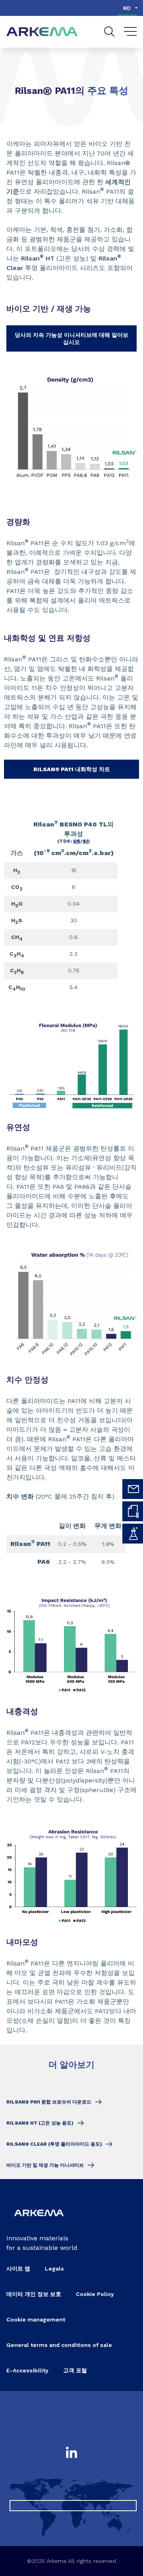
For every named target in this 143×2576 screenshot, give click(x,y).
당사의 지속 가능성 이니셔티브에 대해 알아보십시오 (71, 338)
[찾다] (109, 32)
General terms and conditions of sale (59, 2345)
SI (85, 841)
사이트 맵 (18, 2269)
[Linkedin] (71, 2453)
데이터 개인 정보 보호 (34, 2294)
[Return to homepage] (42, 32)
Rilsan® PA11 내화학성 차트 (72, 769)
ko (127, 8)
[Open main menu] (130, 32)
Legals (54, 2269)
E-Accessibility (27, 2370)
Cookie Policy (95, 2294)
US (77, 841)
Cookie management (36, 2319)
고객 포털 (75, 2370)
